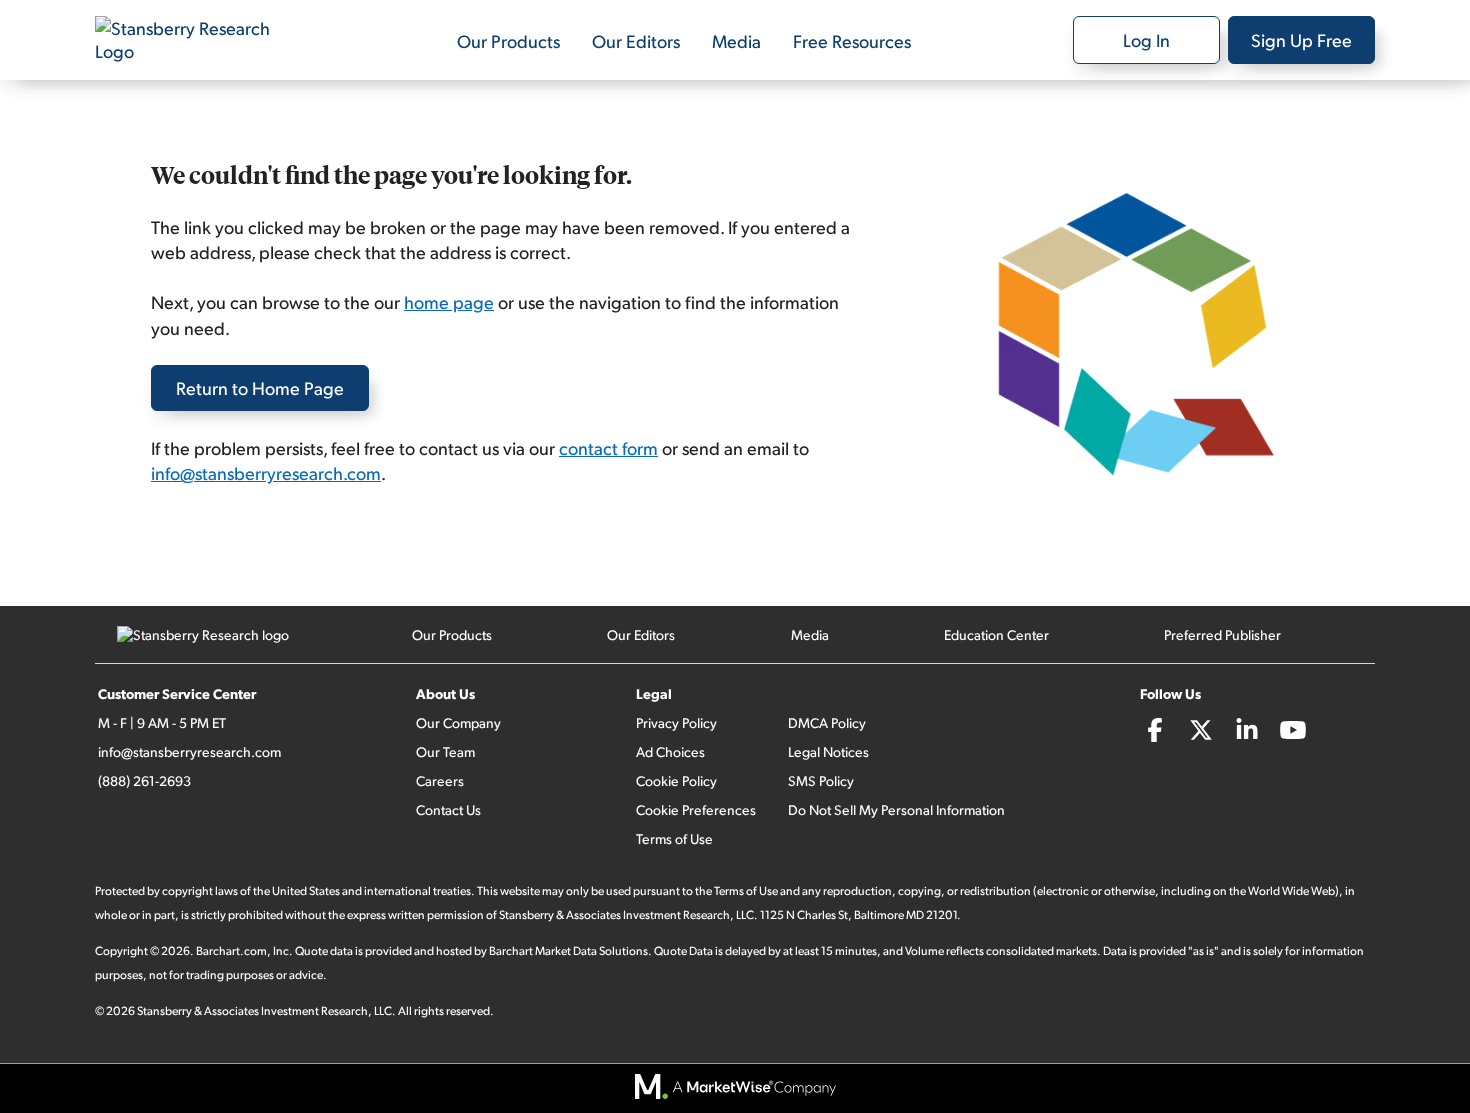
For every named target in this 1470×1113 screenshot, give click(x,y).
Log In (1146, 39)
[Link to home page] (195, 40)
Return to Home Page (260, 387)
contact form (608, 447)
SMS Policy (821, 780)
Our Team (445, 751)
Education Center (996, 634)
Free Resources (852, 40)
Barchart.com (231, 950)
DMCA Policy (827, 722)
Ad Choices (670, 751)
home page (449, 301)
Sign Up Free (1301, 39)
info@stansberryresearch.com (266, 472)
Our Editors (636, 40)
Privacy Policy (676, 722)
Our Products (508, 40)
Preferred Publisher (1222, 634)
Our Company (458, 722)
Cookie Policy (676, 780)
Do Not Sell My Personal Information (896, 809)
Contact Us (448, 809)
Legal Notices (828, 751)
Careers (440, 780)
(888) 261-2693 (144, 780)
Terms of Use (674, 838)
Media (736, 40)
